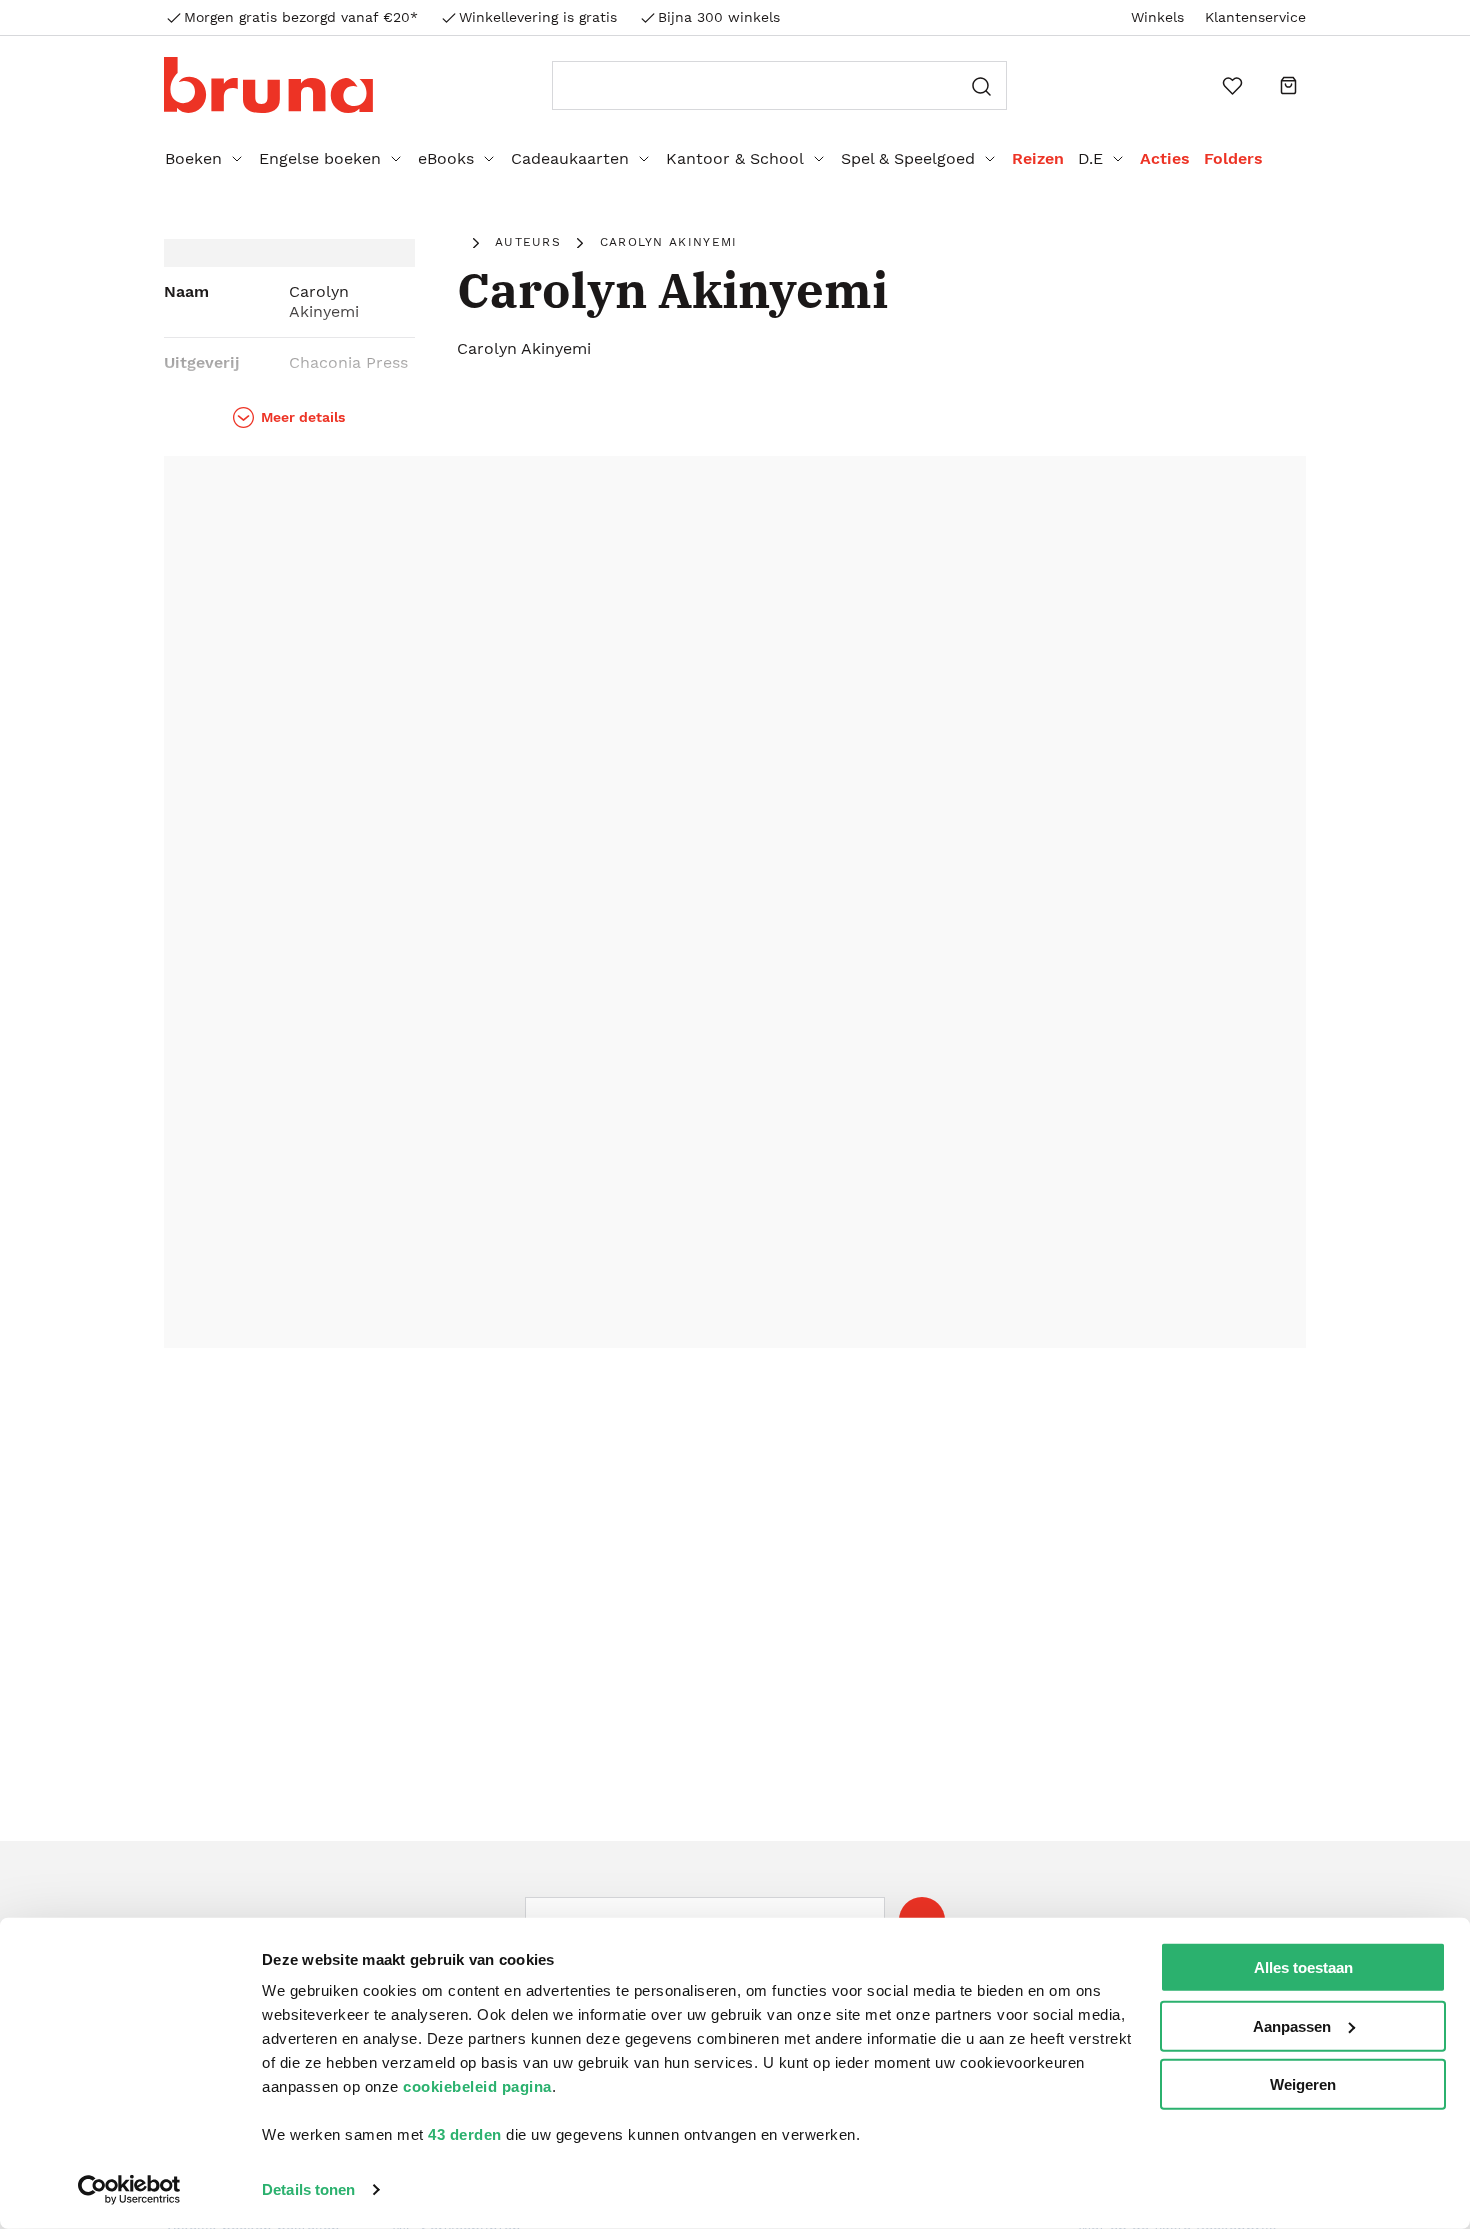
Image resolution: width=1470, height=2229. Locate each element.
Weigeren (1303, 2084)
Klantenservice (1255, 17)
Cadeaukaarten (570, 158)
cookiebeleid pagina (477, 2086)
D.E (1090, 158)
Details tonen (308, 2189)
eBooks (446, 158)
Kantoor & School (735, 158)
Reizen (1038, 158)
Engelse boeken (320, 158)
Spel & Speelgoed (908, 158)
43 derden (465, 2134)
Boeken (193, 158)
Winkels (1157, 17)
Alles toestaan (1303, 1967)
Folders (1233, 158)
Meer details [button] (303, 417)
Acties (1165, 158)
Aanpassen (1292, 2025)
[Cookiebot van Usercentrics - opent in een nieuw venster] (129, 2190)
